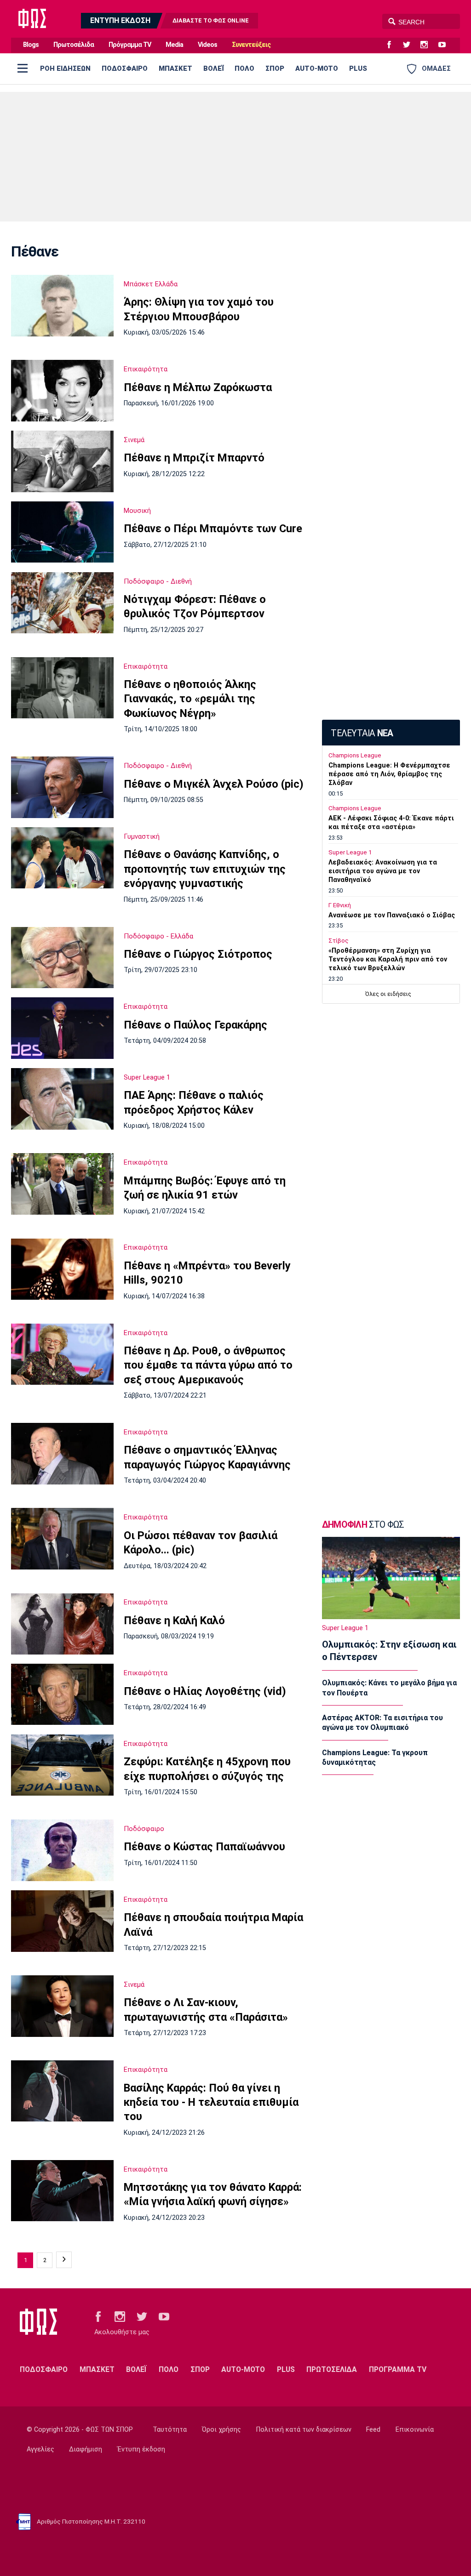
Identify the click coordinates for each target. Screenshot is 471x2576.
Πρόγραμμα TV (130, 45)
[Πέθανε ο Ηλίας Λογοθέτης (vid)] (62, 1694)
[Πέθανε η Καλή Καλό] (62, 1624)
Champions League (355, 755)
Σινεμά (134, 440)
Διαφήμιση (86, 2449)
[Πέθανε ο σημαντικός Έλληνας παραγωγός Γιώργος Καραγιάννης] (62, 1454)
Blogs (31, 45)
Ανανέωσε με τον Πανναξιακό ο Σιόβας (392, 915)
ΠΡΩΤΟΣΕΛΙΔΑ (332, 2369)
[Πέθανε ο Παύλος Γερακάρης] (62, 1028)
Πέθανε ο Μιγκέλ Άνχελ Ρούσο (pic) (214, 784)
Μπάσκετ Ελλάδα (151, 284)
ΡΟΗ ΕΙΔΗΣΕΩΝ (65, 68)
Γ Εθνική (340, 905)
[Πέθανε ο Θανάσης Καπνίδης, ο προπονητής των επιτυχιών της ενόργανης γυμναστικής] (62, 858)
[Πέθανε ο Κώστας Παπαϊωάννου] (62, 1850)
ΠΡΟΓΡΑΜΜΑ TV (398, 2369)
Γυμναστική (142, 836)
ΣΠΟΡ (275, 68)
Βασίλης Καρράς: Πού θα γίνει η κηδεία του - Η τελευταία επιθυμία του (211, 2102)
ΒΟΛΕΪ (213, 68)
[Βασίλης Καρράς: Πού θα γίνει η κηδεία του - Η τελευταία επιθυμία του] (62, 2091)
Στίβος (339, 941)
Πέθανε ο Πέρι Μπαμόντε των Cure (213, 529)
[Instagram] (428, 45)
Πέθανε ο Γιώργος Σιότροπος (198, 954)
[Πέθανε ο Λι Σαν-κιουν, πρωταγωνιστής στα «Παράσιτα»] (62, 2006)
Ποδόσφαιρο (144, 1829)
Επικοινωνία (415, 2430)
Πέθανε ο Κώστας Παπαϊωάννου (204, 1847)
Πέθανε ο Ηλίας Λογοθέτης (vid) (205, 1691)
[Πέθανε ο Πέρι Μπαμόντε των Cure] (62, 532)
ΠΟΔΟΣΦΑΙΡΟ (125, 68)
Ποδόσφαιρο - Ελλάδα (158, 936)
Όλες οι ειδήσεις (388, 994)
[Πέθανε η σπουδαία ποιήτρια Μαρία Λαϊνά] (62, 1921)
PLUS (358, 68)
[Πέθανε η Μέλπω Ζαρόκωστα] (62, 391)
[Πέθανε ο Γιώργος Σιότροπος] (62, 958)
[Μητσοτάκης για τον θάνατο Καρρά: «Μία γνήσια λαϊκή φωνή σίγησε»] (62, 2191)
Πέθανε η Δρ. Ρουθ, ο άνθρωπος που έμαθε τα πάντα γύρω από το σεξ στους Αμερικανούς (208, 1365)
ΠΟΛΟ (244, 68)
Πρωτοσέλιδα (74, 45)
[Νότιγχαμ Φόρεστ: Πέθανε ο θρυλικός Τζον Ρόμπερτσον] (62, 603)
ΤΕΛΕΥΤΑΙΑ (362, 733)
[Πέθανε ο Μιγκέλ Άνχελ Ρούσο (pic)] (62, 787)
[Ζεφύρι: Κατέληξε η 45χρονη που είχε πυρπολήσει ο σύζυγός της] (62, 1765)
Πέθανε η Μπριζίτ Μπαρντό (194, 458)
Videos (207, 45)
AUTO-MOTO (317, 68)
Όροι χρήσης (221, 2430)
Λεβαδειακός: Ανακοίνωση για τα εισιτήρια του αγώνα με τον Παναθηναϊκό (383, 871)
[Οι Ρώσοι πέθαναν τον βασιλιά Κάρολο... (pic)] (62, 1539)
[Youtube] (446, 45)
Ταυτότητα (170, 2430)
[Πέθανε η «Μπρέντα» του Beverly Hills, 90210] (62, 1269)
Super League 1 (147, 1077)
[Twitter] (410, 45)
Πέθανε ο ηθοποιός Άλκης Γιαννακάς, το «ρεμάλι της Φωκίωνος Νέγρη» (190, 699)
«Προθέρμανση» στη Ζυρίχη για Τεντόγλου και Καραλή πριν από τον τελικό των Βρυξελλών (388, 959)
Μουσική (137, 511)
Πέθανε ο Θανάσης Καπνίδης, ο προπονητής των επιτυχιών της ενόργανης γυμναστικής (205, 869)
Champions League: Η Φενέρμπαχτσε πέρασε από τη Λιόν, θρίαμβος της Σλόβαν (389, 774)
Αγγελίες (40, 2449)
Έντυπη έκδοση (141, 2449)
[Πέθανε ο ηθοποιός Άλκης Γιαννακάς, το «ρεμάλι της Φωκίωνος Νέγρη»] (62, 688)
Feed (373, 2430)
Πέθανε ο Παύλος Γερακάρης (195, 1025)
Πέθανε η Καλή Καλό (174, 1621)
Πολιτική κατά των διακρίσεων (304, 2430)
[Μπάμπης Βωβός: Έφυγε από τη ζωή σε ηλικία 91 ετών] (62, 1184)
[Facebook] (393, 45)
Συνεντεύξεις (251, 45)
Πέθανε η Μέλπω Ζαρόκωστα (198, 387)
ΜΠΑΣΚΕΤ (175, 68)
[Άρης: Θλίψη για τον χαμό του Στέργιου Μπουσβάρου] (62, 306)
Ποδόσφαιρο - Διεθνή (158, 581)
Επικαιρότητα (146, 369)
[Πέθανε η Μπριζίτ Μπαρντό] (62, 461)
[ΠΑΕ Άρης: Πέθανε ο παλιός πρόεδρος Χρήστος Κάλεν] (62, 1099)
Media (174, 45)
